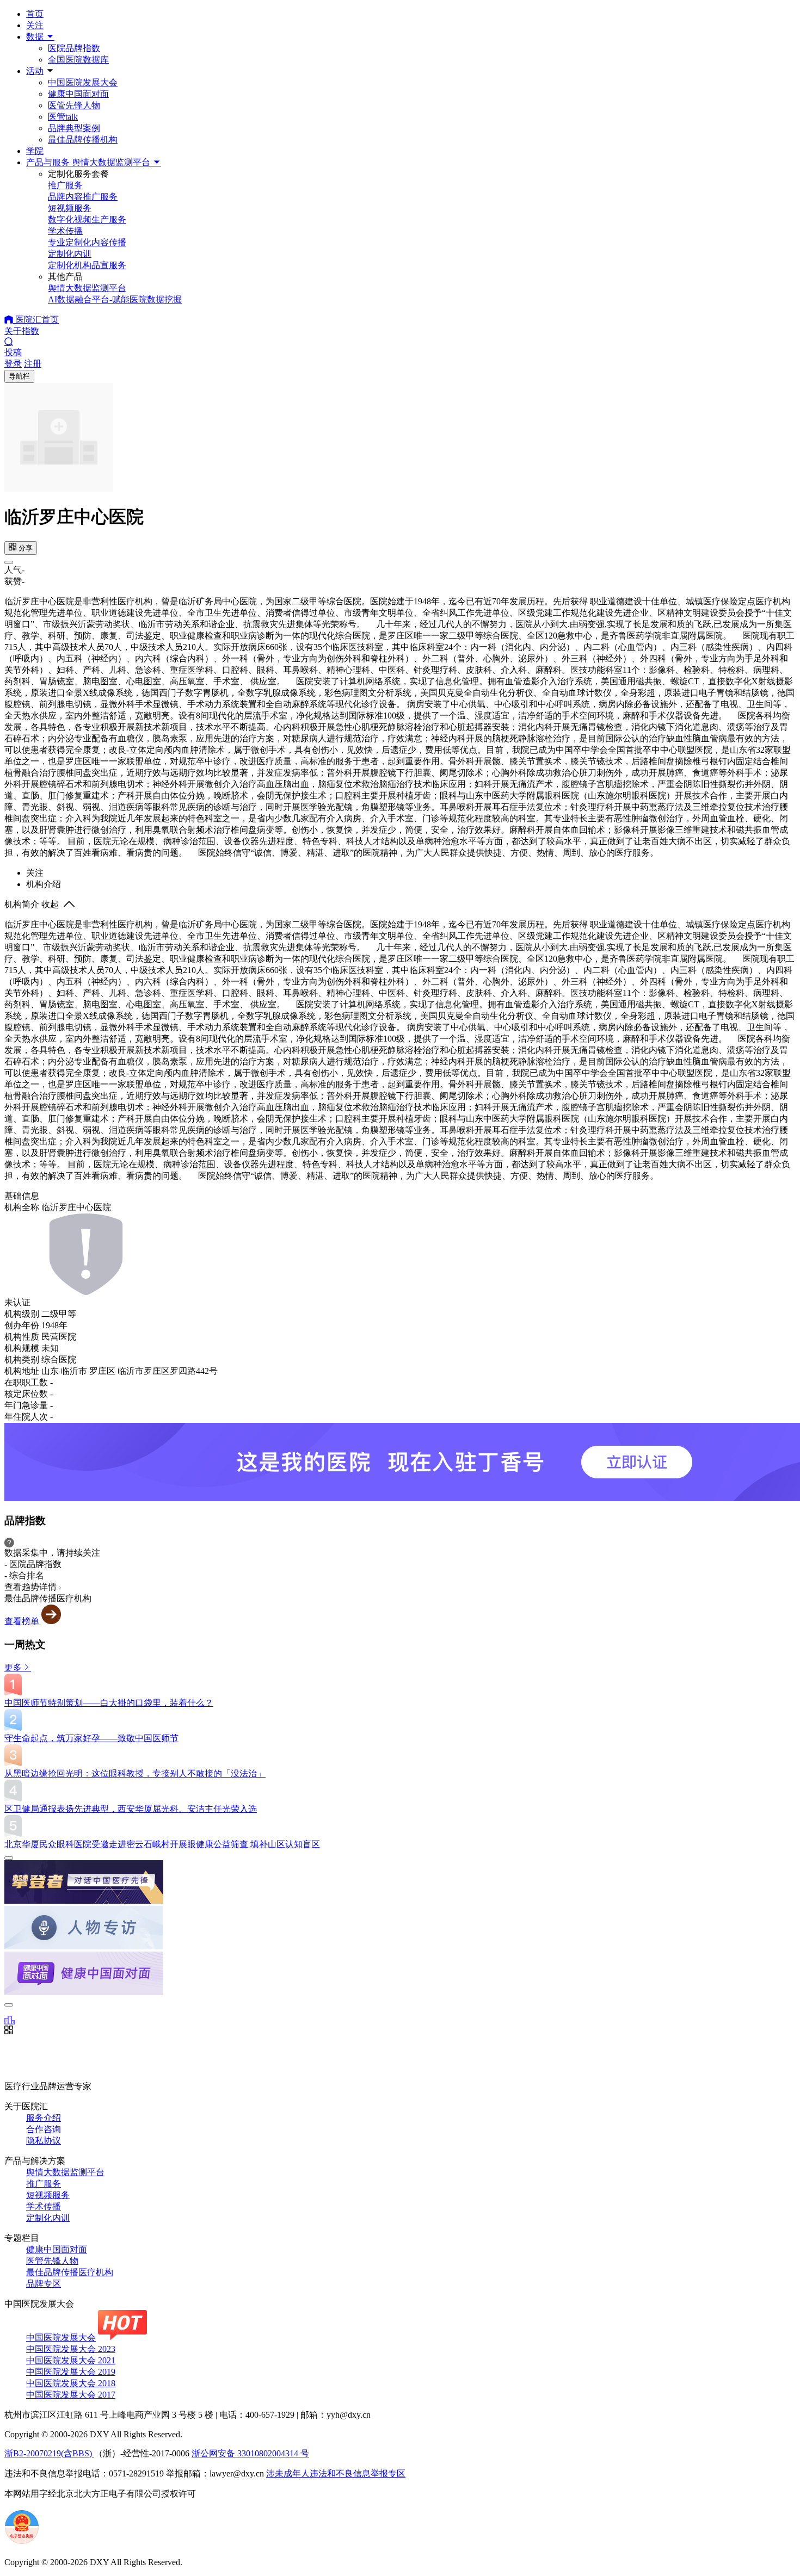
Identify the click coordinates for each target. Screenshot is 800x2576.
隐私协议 (44, 2141)
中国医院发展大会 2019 (71, 2372)
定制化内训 (48, 2218)
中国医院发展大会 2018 (71, 2383)
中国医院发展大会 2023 (71, 2349)
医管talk (63, 117)
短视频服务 (48, 2195)
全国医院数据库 (78, 60)
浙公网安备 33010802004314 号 (250, 2453)
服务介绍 (44, 2118)
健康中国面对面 (78, 94)
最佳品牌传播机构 (83, 140)
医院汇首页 (36, 320)
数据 (36, 37)
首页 (35, 14)
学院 (35, 151)
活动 (35, 71)
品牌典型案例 (74, 128)
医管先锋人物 (74, 105)
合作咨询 (44, 2129)
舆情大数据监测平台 (65, 2172)
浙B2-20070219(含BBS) (49, 2453)
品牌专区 (44, 2284)
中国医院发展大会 (83, 82)
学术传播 (44, 2206)
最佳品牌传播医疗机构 (70, 2272)
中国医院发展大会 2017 (71, 2395)
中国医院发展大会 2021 (71, 2360)
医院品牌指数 (74, 48)
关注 (35, 25)
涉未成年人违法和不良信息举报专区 (336, 2473)
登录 (13, 364)
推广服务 (44, 2184)
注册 (33, 364)
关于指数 (22, 331)
